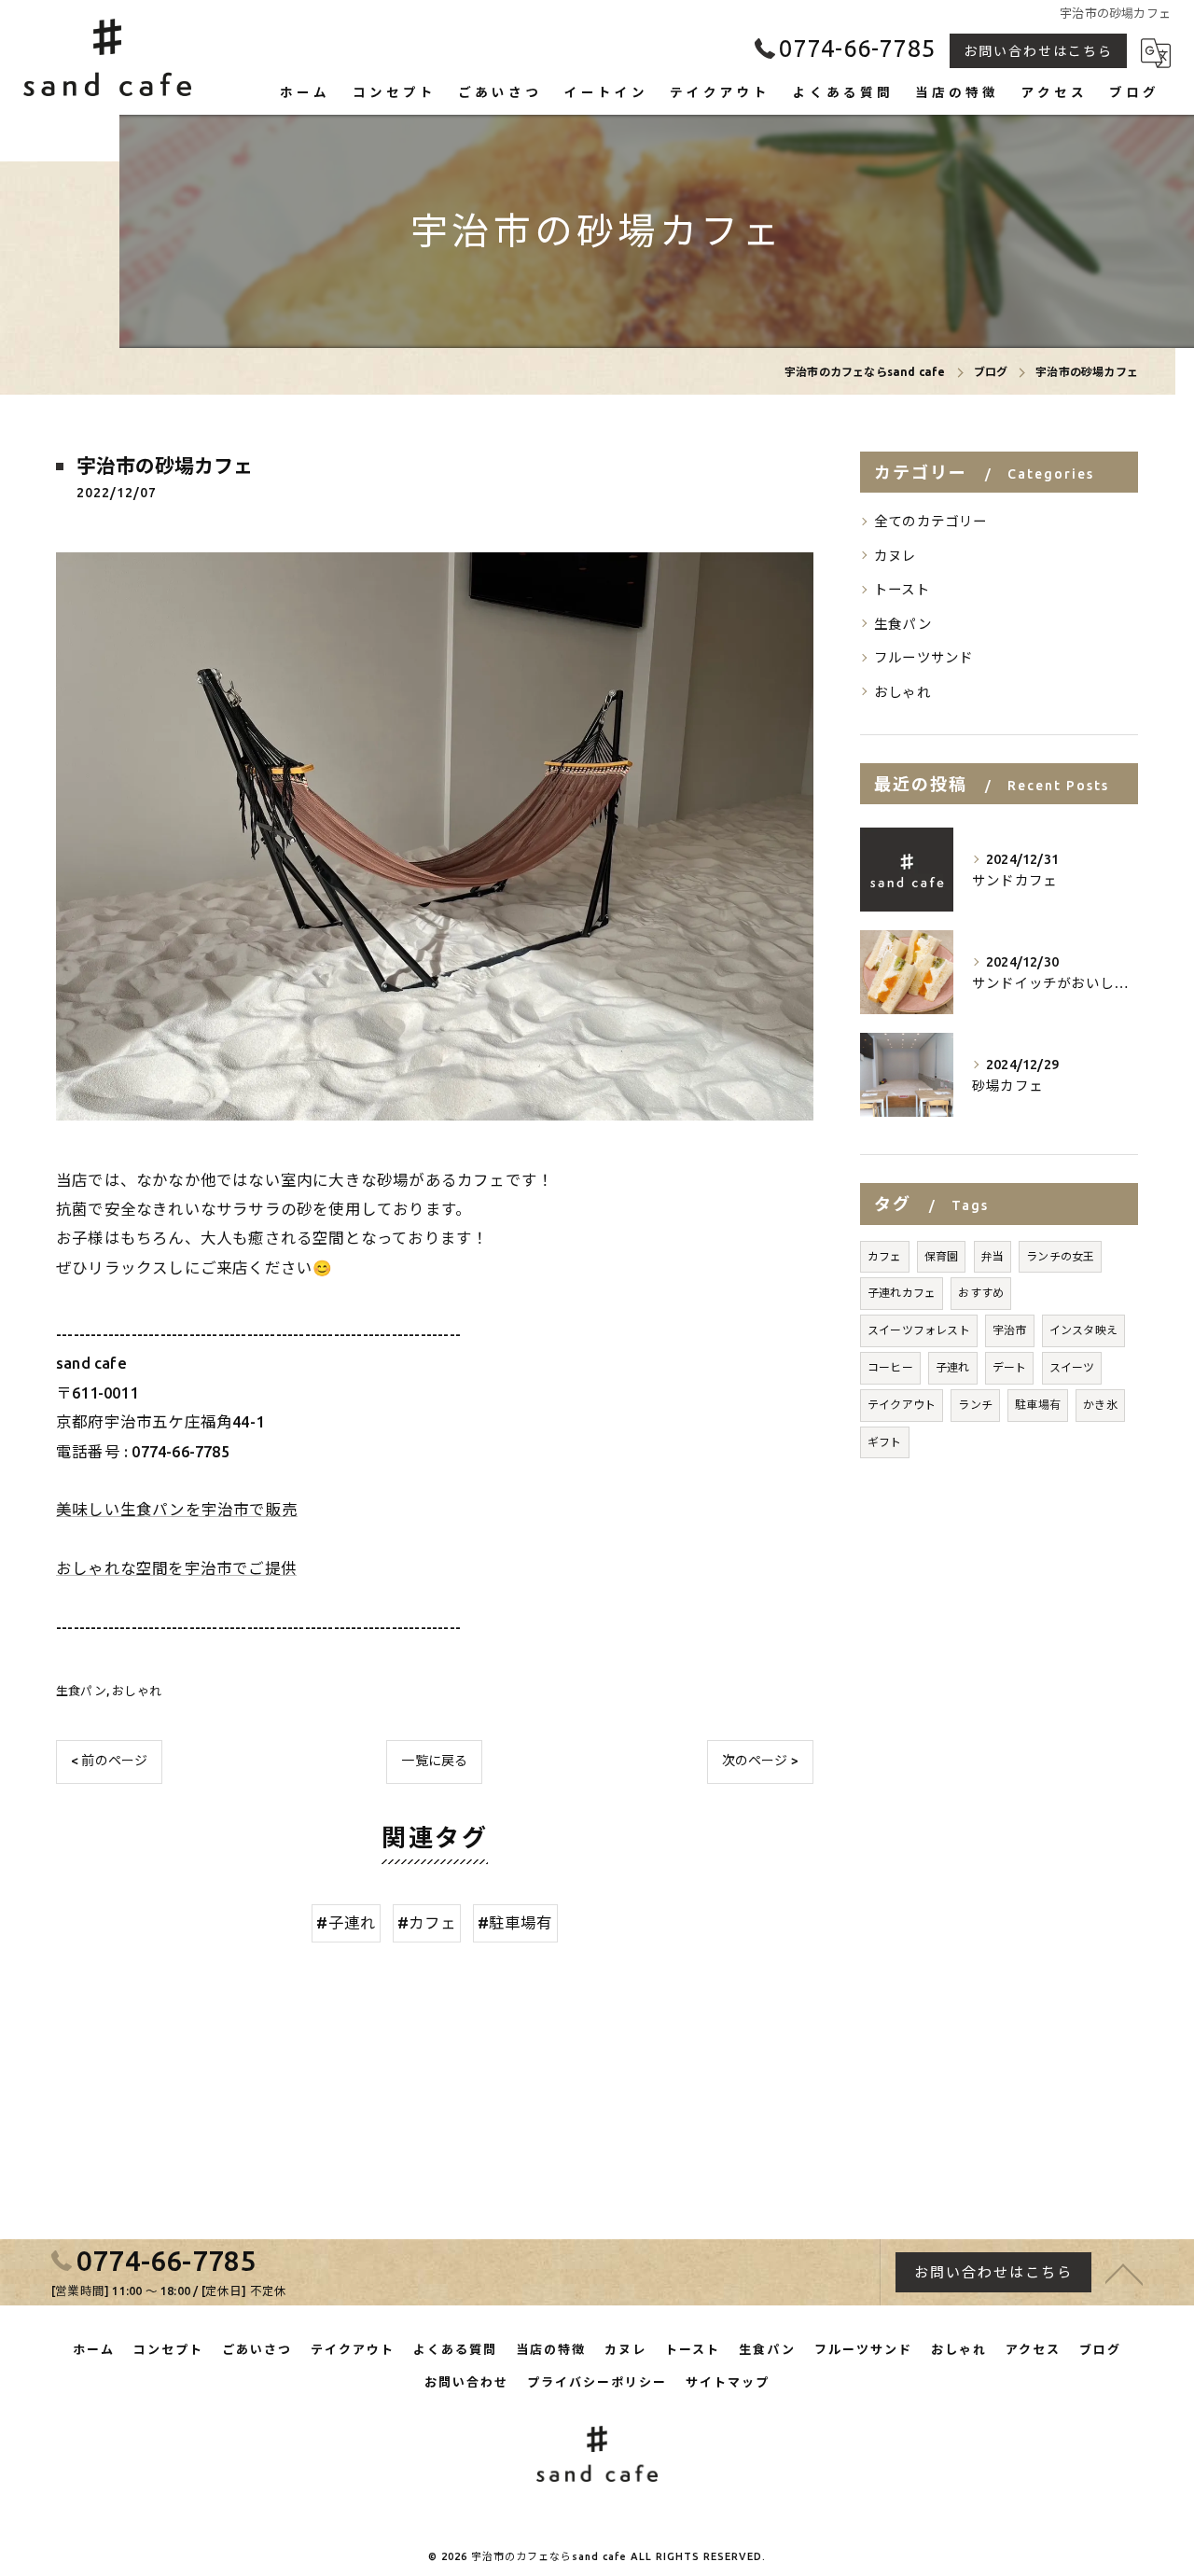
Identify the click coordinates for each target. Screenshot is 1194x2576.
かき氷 (1100, 1405)
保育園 (942, 1256)
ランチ (975, 1405)
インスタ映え (1083, 1330)
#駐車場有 (515, 1923)
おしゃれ (137, 1691)
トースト (902, 589)
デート (1010, 1367)
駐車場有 (1038, 1405)
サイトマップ (728, 2382)
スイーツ (1072, 1367)
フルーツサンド (923, 657)
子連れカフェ (902, 1293)
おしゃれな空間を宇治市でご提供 (176, 1568)
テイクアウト (902, 1405)
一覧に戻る (434, 1761)
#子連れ (346, 1923)
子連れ (953, 1367)
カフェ (885, 1256)
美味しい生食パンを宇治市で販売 (177, 1510)
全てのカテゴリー (931, 521)
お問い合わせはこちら (1038, 51)
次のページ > (760, 1761)
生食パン (81, 1691)
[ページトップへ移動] (1124, 2273)
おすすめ (981, 1293)
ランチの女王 (1060, 1256)
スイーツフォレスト (919, 1330)
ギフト (885, 1442)
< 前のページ (109, 1761)
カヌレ (895, 556)
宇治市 (1010, 1330)
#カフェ (427, 1923)
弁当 (993, 1256)
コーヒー (890, 1367)
